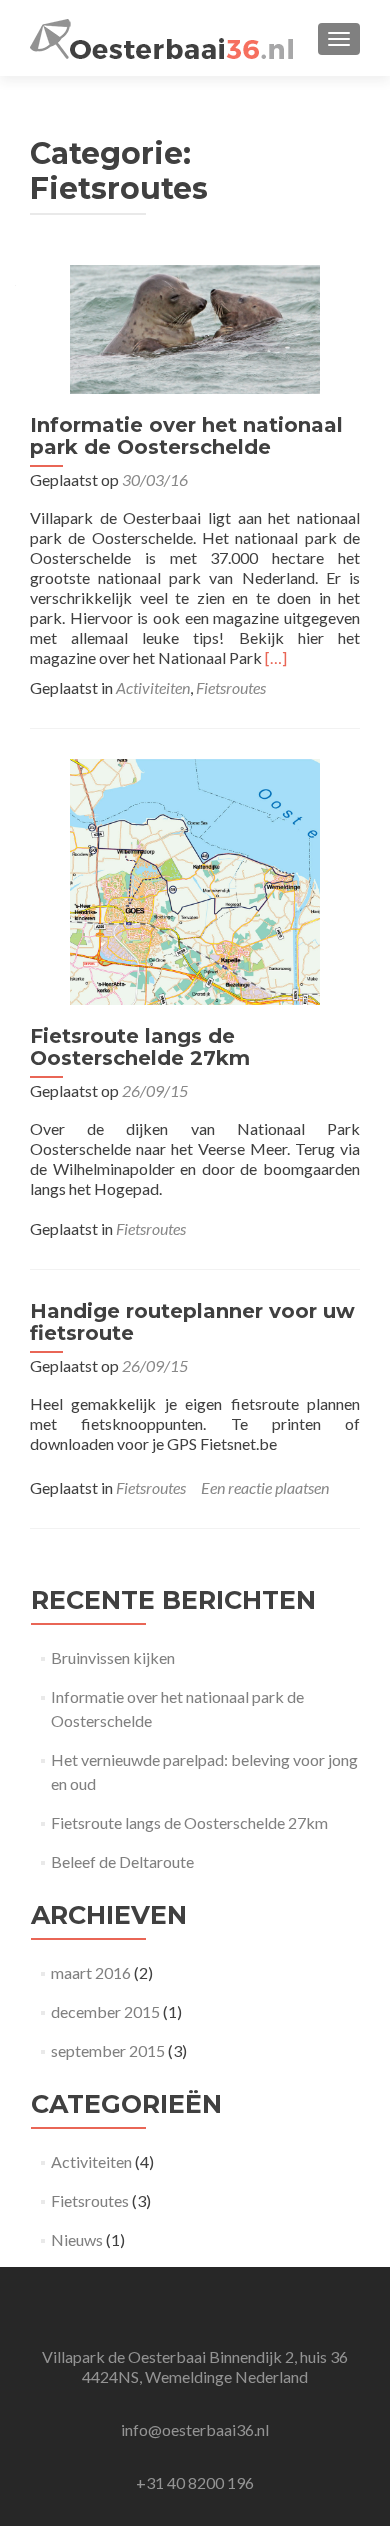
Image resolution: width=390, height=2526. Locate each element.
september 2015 (108, 2050)
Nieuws (77, 2239)
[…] (276, 657)
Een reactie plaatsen (265, 1487)
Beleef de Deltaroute (122, 1861)
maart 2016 (91, 1972)
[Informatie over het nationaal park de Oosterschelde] (195, 326)
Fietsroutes (231, 687)
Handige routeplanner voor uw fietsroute (192, 1322)
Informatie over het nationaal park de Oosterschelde (186, 436)
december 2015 (105, 2011)
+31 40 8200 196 (195, 2482)
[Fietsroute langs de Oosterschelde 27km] (195, 879)
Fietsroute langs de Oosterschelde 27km (140, 1047)
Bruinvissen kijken (113, 1657)
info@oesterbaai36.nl (195, 2429)
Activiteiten (153, 687)
